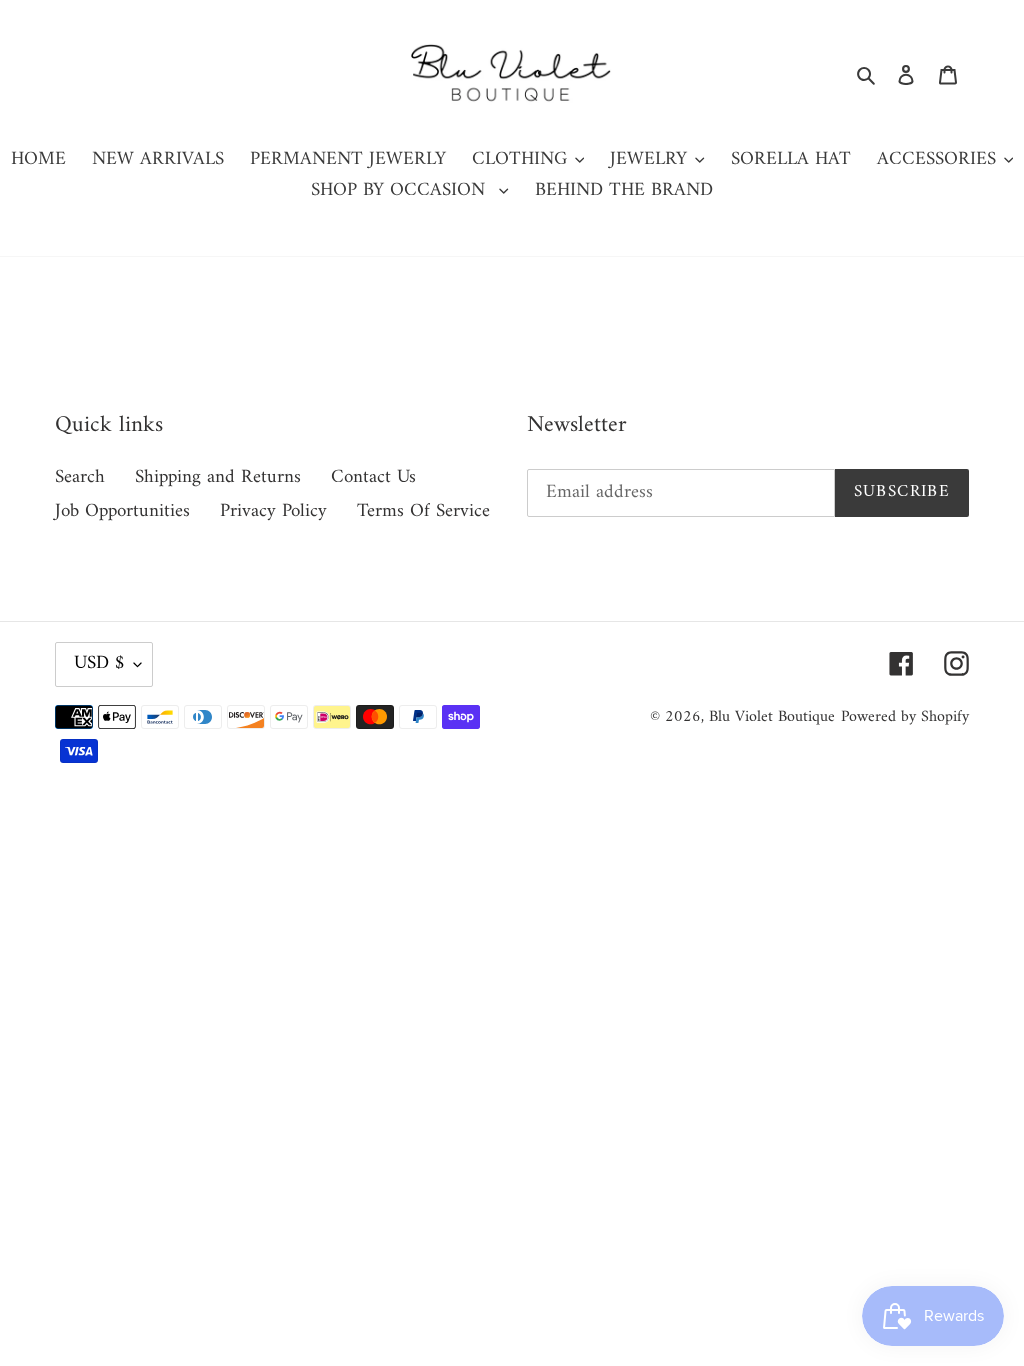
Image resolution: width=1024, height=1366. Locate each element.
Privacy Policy (273, 511)
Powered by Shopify (905, 717)
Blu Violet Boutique (772, 717)
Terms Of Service (423, 511)
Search (80, 477)
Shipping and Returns (218, 477)
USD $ (99, 663)
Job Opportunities (122, 511)
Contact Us (373, 477)
